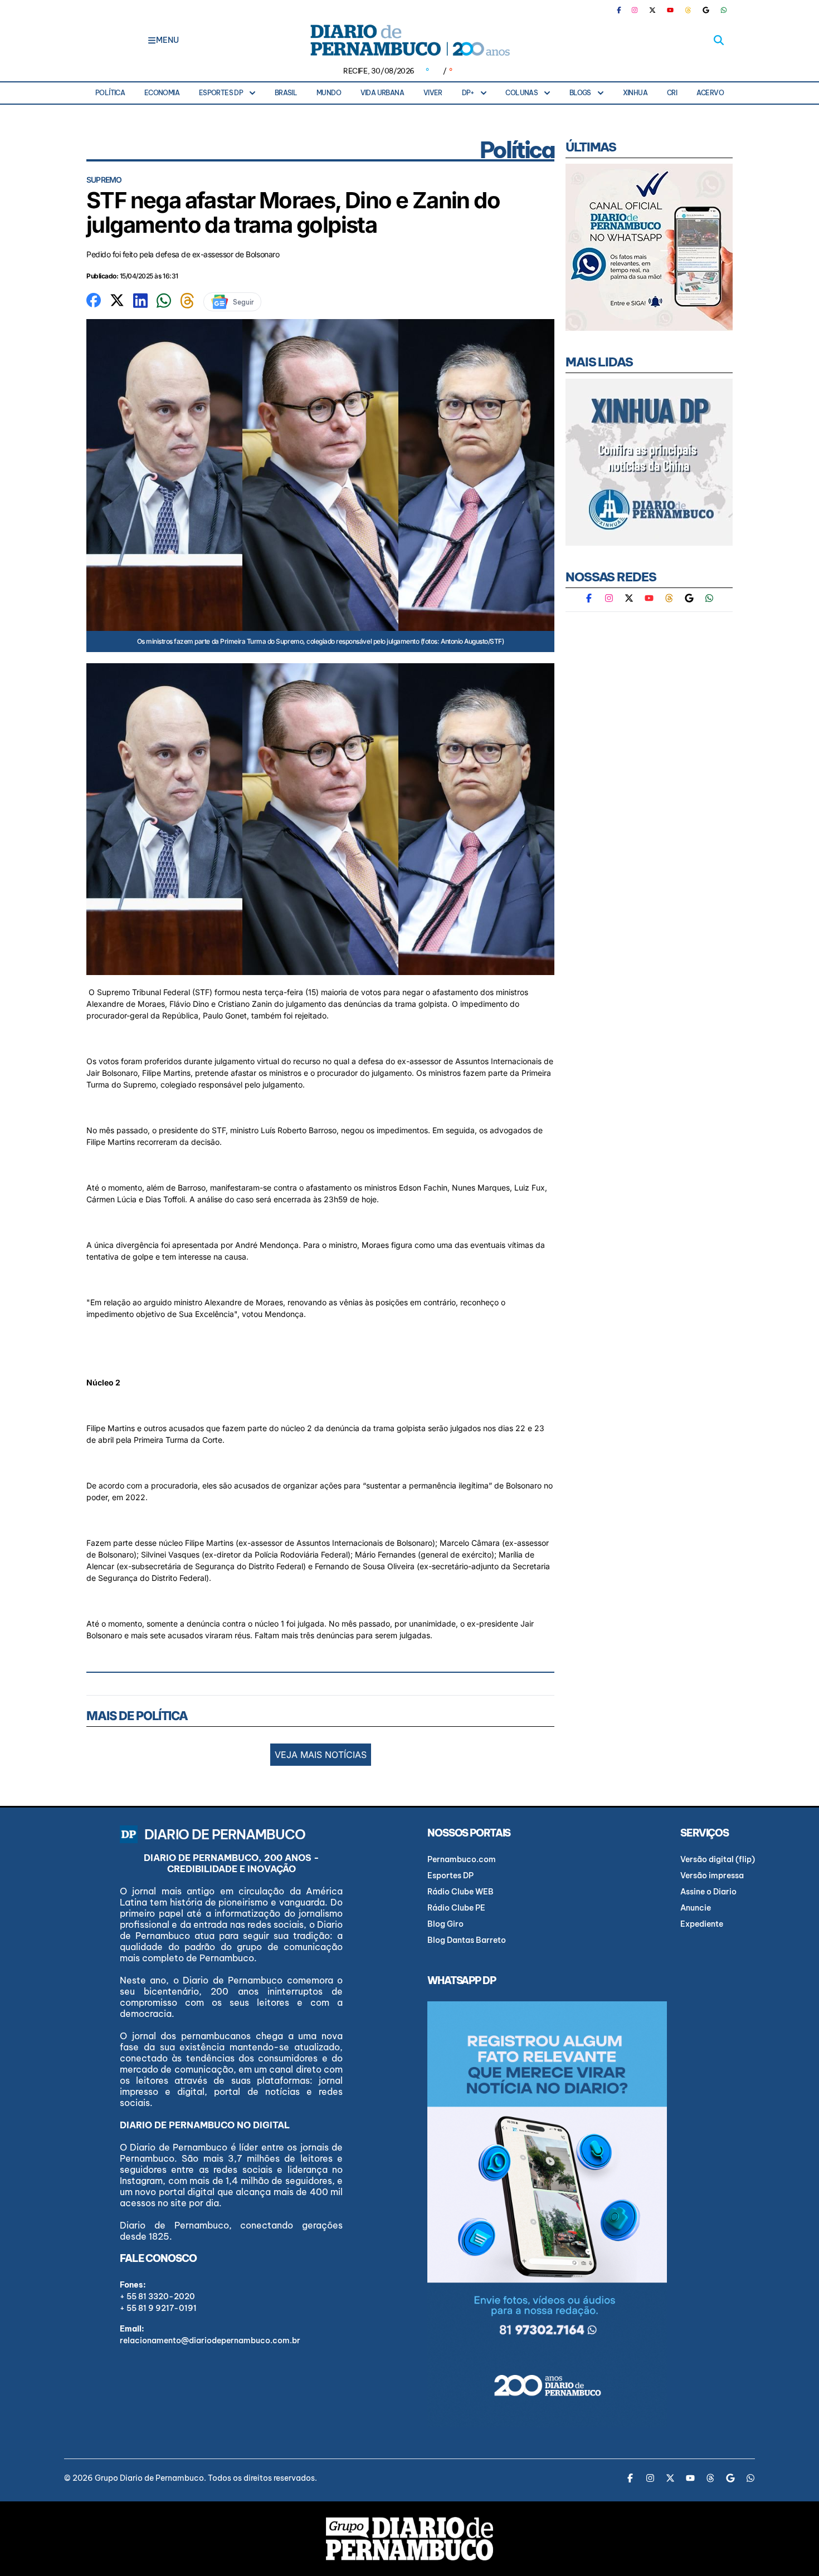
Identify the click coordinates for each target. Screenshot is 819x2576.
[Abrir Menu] (152, 40)
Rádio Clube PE (456, 1908)
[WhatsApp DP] (724, 10)
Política (110, 93)
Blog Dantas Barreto (467, 1940)
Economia (162, 93)
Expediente (702, 1924)
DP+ (468, 93)
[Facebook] (623, 10)
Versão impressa (712, 1875)
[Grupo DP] (409, 2539)
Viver (433, 93)
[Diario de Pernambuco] (409, 40)
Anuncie (696, 1908)
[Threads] (688, 10)
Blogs (580, 93)
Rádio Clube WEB (460, 1892)
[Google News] (706, 10)
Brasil (286, 93)
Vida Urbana (382, 93)
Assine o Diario (708, 1892)
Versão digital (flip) (718, 1859)
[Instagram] (635, 10)
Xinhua (635, 93)
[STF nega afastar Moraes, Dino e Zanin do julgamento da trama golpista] (94, 299)
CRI (672, 93)
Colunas (521, 93)
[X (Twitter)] (652, 10)
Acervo (710, 93)
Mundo (329, 93)
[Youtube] (670, 10)
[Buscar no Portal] (719, 40)
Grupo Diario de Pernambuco (149, 2478)
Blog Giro (445, 1924)
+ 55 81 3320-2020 (157, 2296)
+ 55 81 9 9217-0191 (158, 2308)
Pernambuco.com (462, 1859)
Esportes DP (221, 93)
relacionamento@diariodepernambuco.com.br (210, 2340)
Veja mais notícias (321, 1755)
